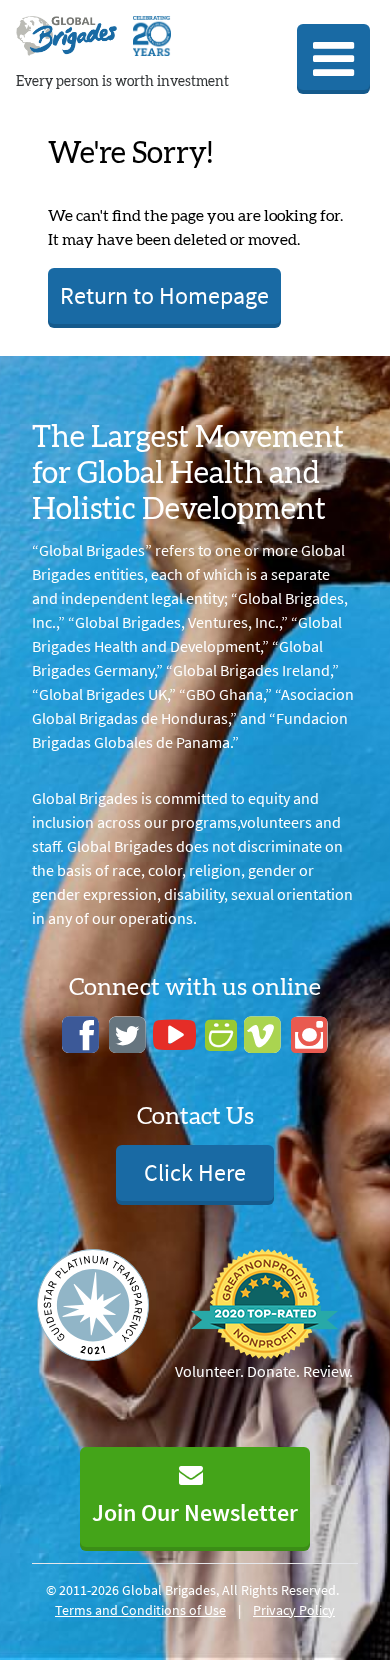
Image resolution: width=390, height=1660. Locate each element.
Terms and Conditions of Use (140, 1610)
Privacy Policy (294, 1610)
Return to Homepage (164, 295)
